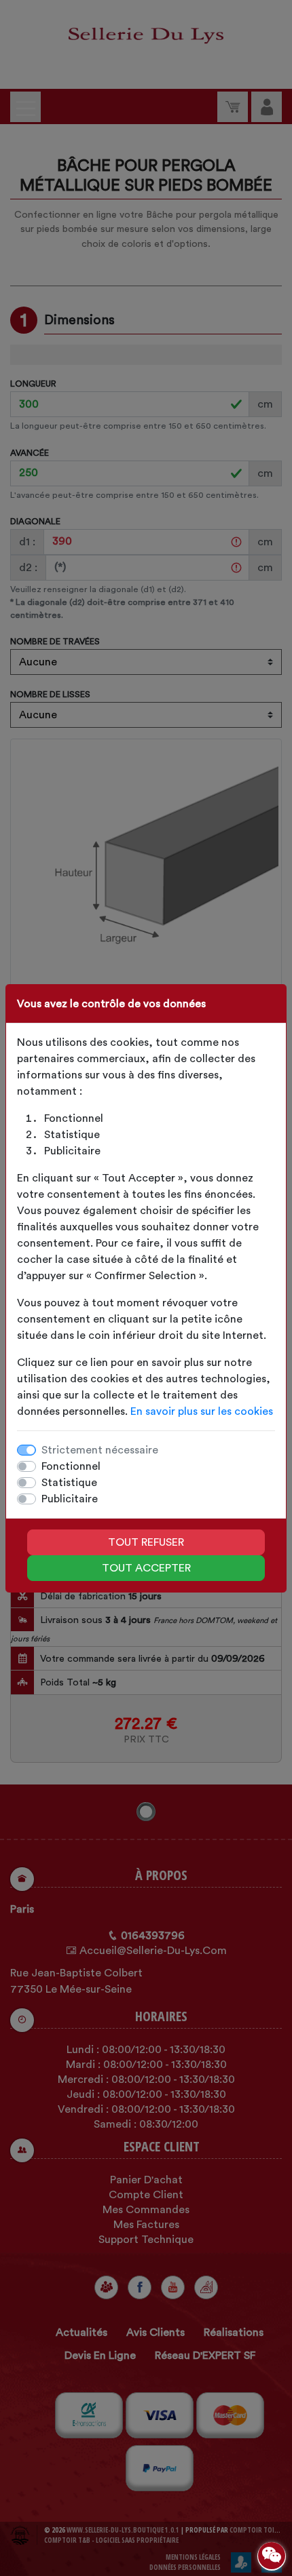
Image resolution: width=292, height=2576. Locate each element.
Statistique (69, 1483)
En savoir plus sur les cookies (202, 1411)
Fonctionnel (71, 1466)
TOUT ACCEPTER (146, 1568)
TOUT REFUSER (146, 1542)
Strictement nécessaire (100, 1450)
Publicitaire (70, 1499)
